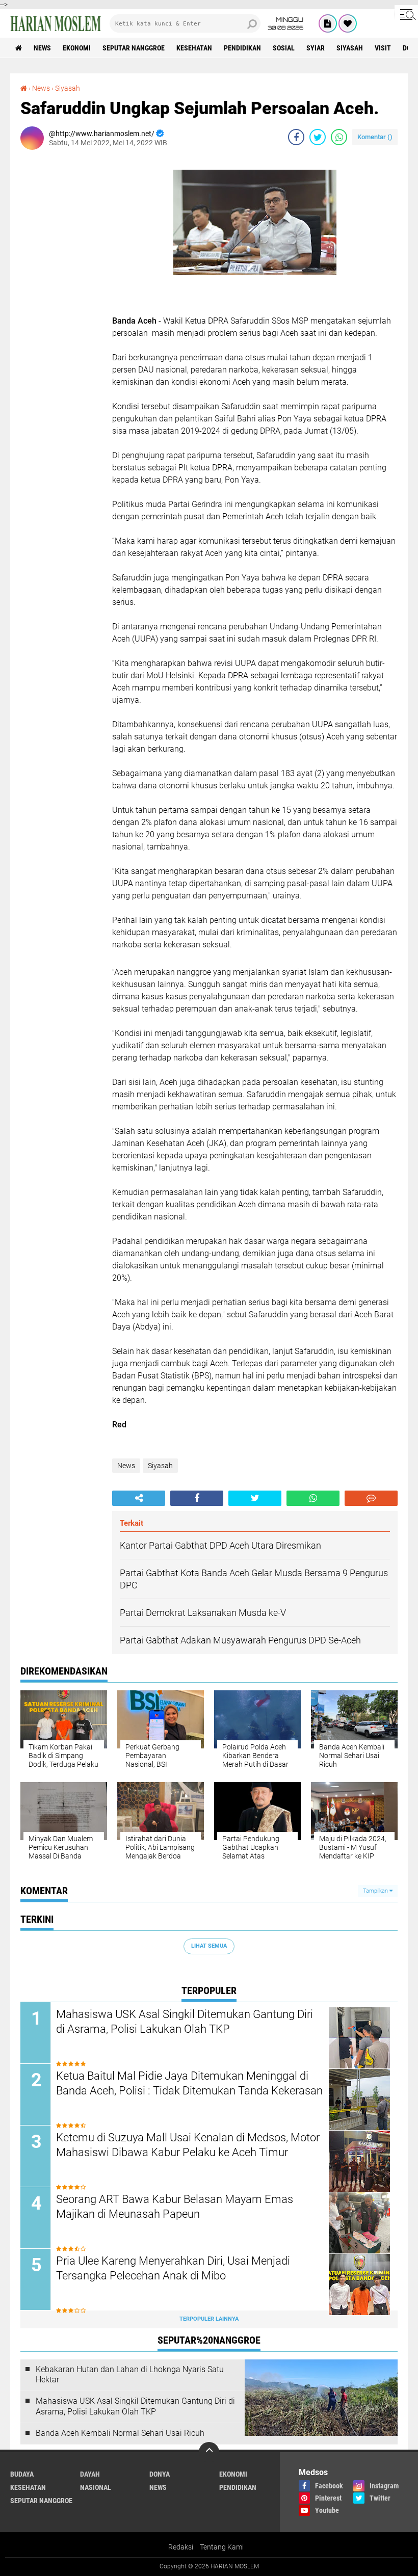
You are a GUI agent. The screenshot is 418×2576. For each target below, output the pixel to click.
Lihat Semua (209, 1946)
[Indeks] (328, 23)
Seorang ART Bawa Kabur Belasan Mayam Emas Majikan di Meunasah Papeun (175, 2207)
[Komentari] (371, 1498)
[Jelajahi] (406, 14)
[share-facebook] (296, 137)
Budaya (22, 2474)
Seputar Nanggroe (134, 48)
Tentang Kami (222, 2547)
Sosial (284, 48)
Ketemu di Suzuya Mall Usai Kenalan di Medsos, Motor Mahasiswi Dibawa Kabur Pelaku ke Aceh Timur (188, 2145)
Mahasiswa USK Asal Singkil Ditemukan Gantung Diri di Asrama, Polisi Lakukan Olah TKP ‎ (185, 2022)
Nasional (96, 2487)
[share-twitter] (318, 137)
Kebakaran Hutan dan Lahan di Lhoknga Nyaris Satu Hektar (130, 2375)
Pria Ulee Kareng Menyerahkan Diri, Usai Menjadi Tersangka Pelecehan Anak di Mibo (173, 2268)
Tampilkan (376, 1891)
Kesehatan (194, 48)
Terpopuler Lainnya (209, 2319)
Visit (383, 48)
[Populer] (348, 23)
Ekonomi (77, 48)
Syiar (316, 48)
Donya (160, 2474)
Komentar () (375, 137)
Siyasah (350, 48)
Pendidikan (242, 48)
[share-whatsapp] (339, 137)
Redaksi (181, 2547)
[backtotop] (209, 2452)
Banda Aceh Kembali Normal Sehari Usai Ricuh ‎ (121, 2433)
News (42, 48)
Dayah (90, 2474)
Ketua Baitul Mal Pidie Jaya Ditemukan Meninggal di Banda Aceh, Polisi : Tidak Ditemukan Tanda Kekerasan (189, 2083)
